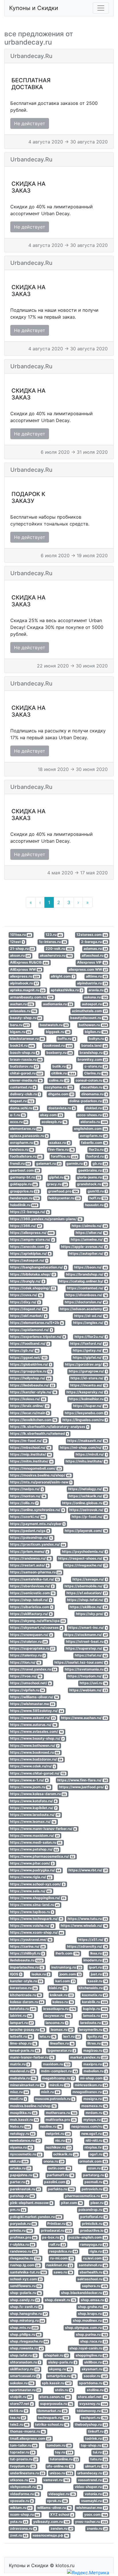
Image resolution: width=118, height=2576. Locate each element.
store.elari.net (93, 2397)
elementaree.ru (25, 1129)
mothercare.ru (61, 2113)
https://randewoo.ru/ (30, 1558)
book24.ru (22, 1046)
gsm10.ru (97, 1191)
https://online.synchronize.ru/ (37, 1510)
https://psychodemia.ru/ (84, 1551)
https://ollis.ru (24, 1503)
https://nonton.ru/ (28, 1496)
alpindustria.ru (92, 983)
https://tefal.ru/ (91, 1655)
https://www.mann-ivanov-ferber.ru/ (43, 1829)
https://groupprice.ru (31, 1371)
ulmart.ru (96, 2466)
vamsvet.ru (56, 2480)
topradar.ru (22, 2452)
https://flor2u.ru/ (91, 1337)
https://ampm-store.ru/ (32, 1240)
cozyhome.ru (58, 1087)
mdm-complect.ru (59, 2071)
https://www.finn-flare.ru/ (82, 1780)
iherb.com (67, 1953)
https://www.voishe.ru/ (32, 1925)
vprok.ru (57, 2501)
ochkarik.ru (65, 2154)
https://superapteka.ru (32, 1648)
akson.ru (20, 955)
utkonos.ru (22, 2480)
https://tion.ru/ (25, 1662)
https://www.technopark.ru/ (36, 1919)
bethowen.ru (93, 1025)
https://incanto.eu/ (89, 1385)
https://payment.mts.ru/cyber (37, 1524)
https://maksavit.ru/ (87, 1441)
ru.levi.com (95, 2258)
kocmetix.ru (95, 1995)
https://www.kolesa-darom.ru (38, 1794)
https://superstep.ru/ (86, 1648)
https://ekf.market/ (28, 1316)
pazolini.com (56, 2182)
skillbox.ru (96, 2362)
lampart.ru (21, 2023)
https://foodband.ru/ (30, 1343)
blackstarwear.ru (27, 1039)
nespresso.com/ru (89, 2127)
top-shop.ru (94, 2445)
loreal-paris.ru (25, 2050)
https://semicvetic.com (32, 1593)
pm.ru (18, 2210)
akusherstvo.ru (56, 955)
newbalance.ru (25, 2140)
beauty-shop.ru (26, 1018)
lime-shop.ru (23, 2044)
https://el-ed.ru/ (91, 1316)
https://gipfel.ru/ (90, 1357)
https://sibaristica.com (31, 1607)
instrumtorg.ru (66, 1967)
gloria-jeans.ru (92, 1177)
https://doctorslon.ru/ (86, 1302)
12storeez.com (92, 935)
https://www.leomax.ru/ (33, 1822)
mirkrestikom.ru (91, 2085)
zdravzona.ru (23, 2528)
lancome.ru (56, 2023)
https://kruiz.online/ (29, 1406)
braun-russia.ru (26, 1059)
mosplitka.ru (23, 2113)
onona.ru (54, 2161)
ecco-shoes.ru (92, 1115)
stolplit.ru (21, 2397)
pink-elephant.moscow (31, 2203)
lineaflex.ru (62, 2044)
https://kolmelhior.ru (88, 1399)
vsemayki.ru (94, 2501)
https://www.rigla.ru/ (31, 1877)
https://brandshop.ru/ (86, 1274)
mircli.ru (59, 2085)
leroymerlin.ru (93, 2030)
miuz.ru (19, 2092)
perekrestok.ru (25, 2189)
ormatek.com (93, 2161)
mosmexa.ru (94, 2106)
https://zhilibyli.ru (27, 1953)
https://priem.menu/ (29, 1551)
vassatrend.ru (93, 2480)
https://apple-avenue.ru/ (84, 1247)
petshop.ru (22, 2196)
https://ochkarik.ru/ (88, 1496)
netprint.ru (58, 2134)
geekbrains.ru (93, 1170)
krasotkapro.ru (59, 2009)
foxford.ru (97, 1157)
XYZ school (62, 2515)
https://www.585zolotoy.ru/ (37, 1711)
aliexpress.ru (25, 976)
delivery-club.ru (25, 1094)
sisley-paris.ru (62, 2362)
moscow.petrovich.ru (55, 2099)
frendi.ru (20, 1163)
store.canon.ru (55, 2397)
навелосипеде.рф (50, 2535)
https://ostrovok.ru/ (88, 1510)
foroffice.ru (64, 1157)
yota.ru (19, 2522)
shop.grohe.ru (93, 2307)
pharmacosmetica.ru (86, 2196)
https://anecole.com (29, 1247)
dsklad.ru (96, 1108)
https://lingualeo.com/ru (85, 1420)
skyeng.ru (60, 2369)
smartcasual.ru (25, 2376)
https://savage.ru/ (90, 1579)
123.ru (54, 935)
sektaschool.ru (92, 2279)
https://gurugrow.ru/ (88, 1371)
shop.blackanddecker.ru (84, 2293)
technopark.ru (53, 2418)
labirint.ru (21, 2016)
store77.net (21, 2404)
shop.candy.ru (25, 2300)
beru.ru (19, 1025)
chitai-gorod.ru (26, 1073)
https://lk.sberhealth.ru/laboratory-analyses (49, 1427)
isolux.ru (41, 1974)
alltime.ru (97, 976)
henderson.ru (24, 1198)
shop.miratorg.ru (27, 2321)
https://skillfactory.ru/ (31, 1614)
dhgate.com (61, 1094)
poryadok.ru (23, 2224)
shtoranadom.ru (25, 2362)
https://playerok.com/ (86, 1531)
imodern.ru (95, 1960)
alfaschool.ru (94, 955)
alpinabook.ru (24, 983)
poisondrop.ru (93, 2210)
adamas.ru (95, 949)
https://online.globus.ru (85, 1503)
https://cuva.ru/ (26, 1295)
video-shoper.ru (91, 2487)
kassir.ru (97, 1981)
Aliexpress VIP (92, 963)
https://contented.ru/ (87, 1288)
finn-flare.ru (61, 1149)
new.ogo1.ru (94, 2134)
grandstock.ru (92, 1184)
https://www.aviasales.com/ (37, 1731)
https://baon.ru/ (91, 1267)
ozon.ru (98, 2168)
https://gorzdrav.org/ (86, 1364)
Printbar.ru (59, 2224)
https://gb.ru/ (24, 1351)
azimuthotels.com (90, 1011)
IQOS (16, 1974)
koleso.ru (63, 2002)
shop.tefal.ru (23, 2355)
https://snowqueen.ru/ (31, 1635)
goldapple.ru (23, 1184)
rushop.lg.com (25, 2265)
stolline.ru (97, 2390)
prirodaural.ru (56, 2230)
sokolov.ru (22, 2383)
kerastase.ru (23, 1988)
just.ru (99, 1974)
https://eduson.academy (83, 1309)
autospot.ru (95, 1004)
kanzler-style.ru (26, 1981)
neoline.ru (51, 2127)
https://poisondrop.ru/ (31, 1537)
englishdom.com (91, 1129)
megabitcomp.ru (58, 2078)
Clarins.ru (96, 1073)
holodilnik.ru (24, 1205)
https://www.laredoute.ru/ (35, 1815)
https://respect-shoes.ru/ (83, 1558)
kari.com (65, 1981)
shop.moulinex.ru (90, 2321)
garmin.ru (76, 1163)
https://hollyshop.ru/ (30, 1378)
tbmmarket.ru (52, 2411)
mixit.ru (50, 2092)
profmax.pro (23, 2238)
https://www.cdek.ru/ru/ (33, 1766)
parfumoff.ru (60, 2175)
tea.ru (18, 2418)
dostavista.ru (62, 1108)
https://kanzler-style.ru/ (33, 1392)
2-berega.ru (94, 942)
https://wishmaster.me (32, 1704)
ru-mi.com (62, 2258)
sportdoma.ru (93, 2383)
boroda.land (94, 1046)
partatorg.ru (95, 2175)
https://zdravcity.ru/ (87, 1946)
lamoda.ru (95, 2016)
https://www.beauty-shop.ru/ (37, 1739)
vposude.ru (21, 2501)
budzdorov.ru (24, 1066)
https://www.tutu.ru (87, 1919)
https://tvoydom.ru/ (87, 1676)
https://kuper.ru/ (90, 1406)
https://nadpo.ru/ (26, 1489)
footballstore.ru (26, 1157)
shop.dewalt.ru (60, 2300)
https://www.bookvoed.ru (35, 1752)
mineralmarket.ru (27, 2085)
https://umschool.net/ (31, 1683)
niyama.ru (21, 2147)
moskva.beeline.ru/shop (33, 2106)
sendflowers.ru (25, 2286)
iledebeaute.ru (26, 1960)
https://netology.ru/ (88, 1489)
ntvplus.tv (96, 2147)
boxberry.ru (59, 1053)
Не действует (30, 123)
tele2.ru (19, 2424)
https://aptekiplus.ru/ (30, 1253)
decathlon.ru (94, 1087)
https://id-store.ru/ (89, 1378)
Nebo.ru (20, 2127)
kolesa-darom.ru (27, 2002)
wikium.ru (21, 2508)
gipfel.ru (59, 1177)
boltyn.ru (98, 1039)
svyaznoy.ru (93, 2404)
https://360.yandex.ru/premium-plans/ (46, 1219)
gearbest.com (25, 1170)
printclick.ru (95, 2224)
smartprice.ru (61, 2376)
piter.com (71, 2203)
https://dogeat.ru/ (28, 1309)
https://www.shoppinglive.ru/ (38, 1898)
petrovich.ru (94, 2189)
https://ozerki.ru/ (27, 1517)
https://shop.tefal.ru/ (87, 1600)
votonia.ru (96, 2494)
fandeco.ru (22, 1149)
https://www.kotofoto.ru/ (33, 1801)
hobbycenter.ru (64, 1198)
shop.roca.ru (94, 2341)
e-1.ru (17, 1115)
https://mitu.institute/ (86, 1461)
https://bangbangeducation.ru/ (38, 1267)
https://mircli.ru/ (91, 1454)
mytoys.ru (95, 2120)
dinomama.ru (94, 1094)
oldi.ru (19, 2161)
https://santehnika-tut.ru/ (35, 1579)
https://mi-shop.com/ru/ (83, 1447)
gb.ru (100, 1163)
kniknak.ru (61, 1995)
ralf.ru (57, 2244)
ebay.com (51, 1115)
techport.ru (94, 2418)
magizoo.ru (95, 2050)
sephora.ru (95, 2286)
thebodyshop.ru (91, 2424)
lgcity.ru (97, 2036)
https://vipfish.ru (27, 1690)
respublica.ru (63, 2251)
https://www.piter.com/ (32, 1863)
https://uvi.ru (93, 1683)
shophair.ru (56, 2355)
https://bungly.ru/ (27, 1281)
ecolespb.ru (54, 1122)
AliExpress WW (26, 969)
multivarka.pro (61, 2120)
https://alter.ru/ (91, 1233)
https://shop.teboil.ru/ (31, 1600)
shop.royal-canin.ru (88, 2348)
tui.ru (100, 2452)
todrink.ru (96, 2438)
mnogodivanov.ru (90, 2092)
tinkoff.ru (98, 2432)
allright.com (62, 976)
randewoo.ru (23, 2251)
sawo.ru (63, 2272)
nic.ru (63, 2140)
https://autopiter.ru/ (88, 1253)
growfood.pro (63, 1191)
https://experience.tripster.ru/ (38, 1337)
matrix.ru (20, 2064)
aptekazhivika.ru (66, 990)
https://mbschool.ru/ (30, 1447)
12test (17, 942)
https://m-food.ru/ (28, 1441)
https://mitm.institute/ (31, 1461)
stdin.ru (63, 2390)
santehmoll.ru (93, 2265)
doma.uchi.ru (24, 1108)
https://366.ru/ (26, 1226)
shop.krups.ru (93, 2314)
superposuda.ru (56, 2404)
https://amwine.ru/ (89, 1240)
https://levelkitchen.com (33, 1420)
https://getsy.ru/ (90, 1351)
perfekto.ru (61, 2189)
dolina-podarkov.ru (88, 1101)
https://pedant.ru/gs (30, 1531)
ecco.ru (19, 1122)
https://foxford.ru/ (89, 1343)
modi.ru (18, 2099)
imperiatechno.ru (27, 1967)
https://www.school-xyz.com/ (37, 1884)
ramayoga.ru (94, 2244)
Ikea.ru (99, 1953)
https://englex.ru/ (90, 1323)
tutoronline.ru (64, 2459)
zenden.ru (61, 2528)
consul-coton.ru (91, 1080)
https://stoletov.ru (28, 1641)
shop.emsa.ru (94, 2300)
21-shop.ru (22, 949)
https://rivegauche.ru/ (86, 1565)
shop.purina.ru (92, 2334)
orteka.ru (20, 2168)
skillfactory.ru (24, 2369)
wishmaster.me (92, 2508)
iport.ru (98, 1967)
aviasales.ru (23, 1011)
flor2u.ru (98, 1149)
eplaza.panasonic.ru (29, 1136)
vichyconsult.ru (25, 2487)
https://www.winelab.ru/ (84, 1925)
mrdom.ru (96, 2113)
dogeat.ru (22, 1101)
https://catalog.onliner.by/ (83, 1281)
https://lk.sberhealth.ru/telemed (39, 1434)
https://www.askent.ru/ (33, 1718)
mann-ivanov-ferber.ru (32, 2057)
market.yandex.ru (89, 2057)
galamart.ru (48, 1163)
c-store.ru (96, 1066)
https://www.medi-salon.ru (36, 1842)
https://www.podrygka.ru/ (35, 1870)
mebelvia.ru (23, 2078)
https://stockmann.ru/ (86, 1635)
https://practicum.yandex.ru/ (38, 1545)
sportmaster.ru (25, 2390)
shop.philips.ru (25, 2334)
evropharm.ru (24, 1143)
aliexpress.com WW (88, 969)
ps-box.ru (52, 2238)
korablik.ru (95, 2002)
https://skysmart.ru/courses (36, 1628)
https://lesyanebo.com (86, 1413)
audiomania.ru (58, 1004)
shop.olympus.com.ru (86, 2328)
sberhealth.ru (93, 2272)
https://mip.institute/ (31, 1454)
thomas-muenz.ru (27, 2432)
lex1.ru (72, 2036)
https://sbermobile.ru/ (86, 1586)
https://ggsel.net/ (28, 1357)
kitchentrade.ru (25, 1995)
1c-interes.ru (53, 942)
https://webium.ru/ (88, 1690)
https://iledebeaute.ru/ (32, 1385)
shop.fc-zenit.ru (26, 2307)
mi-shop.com (94, 2078)
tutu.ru (99, 2459)
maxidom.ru (56, 2064)
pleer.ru (99, 2203)
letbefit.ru (21, 2036)
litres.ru (97, 2044)
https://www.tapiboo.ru (32, 1912)
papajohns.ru (24, 2175)
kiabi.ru (58, 1988)
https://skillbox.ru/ (88, 1607)
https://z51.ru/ (93, 1940)
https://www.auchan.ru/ (84, 1718)
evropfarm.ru (94, 1136)
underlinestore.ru (27, 2473)
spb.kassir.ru (56, 2383)
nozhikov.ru (58, 2147)
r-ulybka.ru (22, 2244)
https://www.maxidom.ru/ (35, 1835)
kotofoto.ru (23, 2009)
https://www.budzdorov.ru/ (36, 1759)
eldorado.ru (94, 1122)
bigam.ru (20, 1032)
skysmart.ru (94, 2369)
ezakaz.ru (59, 1143)
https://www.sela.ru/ (31, 1891)
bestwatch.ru (54, 1025)
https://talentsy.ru (27, 1655)
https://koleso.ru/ (28, 1399)
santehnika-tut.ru (28, 2272)
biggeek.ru (58, 1032)
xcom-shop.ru (25, 2515)
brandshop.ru (93, 1053)
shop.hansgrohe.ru (28, 2314)
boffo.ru (66, 1039)
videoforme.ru (24, 2494)
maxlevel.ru (22, 2071)
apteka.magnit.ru (27, 990)
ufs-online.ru (60, 2466)
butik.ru (61, 1066)
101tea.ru (21, 935)
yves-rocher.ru (91, 2522)
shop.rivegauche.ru (29, 2341)
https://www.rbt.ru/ (88, 1870)
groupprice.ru (24, 1191)
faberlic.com (94, 1143)
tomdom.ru (59, 2445)
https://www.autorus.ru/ (33, 1725)
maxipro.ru (95, 2064)
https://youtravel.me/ (31, 1940)
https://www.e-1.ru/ (29, 1780)
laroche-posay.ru (27, 2030)
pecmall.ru (96, 2182)
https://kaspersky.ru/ (87, 1392)
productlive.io (94, 2230)
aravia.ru (98, 990)
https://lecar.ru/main (29, 1413)
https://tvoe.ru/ (26, 1676)
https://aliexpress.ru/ (32, 1233)
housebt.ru (96, 1205)
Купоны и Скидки (34, 8)
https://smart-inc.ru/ (88, 1628)
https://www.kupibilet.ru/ (33, 1808)
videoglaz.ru (62, 2494)
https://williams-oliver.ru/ (34, 1697)
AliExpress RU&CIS (29, 963)
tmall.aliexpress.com (30, 2438)
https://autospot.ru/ (29, 1260)
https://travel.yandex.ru (33, 1669)
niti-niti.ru (96, 2140)
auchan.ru (22, 1004)
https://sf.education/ (87, 1593)
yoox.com (96, 2515)
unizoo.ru (61, 2473)
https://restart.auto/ (29, 1565)
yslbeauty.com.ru (51, 2522)
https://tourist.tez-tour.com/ (81, 1662)
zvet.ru (19, 2535)
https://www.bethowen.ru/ (34, 1745)
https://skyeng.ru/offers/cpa (38, 1621)
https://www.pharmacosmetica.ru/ (42, 1856)
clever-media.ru (26, 1080)
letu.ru (48, 2036)
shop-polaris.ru (25, 2293)
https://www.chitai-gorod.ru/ (38, 1773)
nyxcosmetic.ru (26, 2154)
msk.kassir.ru (24, 2120)
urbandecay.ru (92, 2473)
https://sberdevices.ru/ (32, 1586)
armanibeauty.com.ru (31, 997)
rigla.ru (98, 2251)
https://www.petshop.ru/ (34, 1849)
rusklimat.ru (59, 2265)
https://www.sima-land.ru (35, 1905)
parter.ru (19, 2182)
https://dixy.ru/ (25, 1302)
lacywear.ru (57, 2016)
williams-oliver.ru (54, 2508)
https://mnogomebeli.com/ (36, 1468)
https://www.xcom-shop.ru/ (37, 1933)
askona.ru (96, 997)
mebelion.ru (95, 2071)
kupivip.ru (95, 2009)
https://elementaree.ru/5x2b (37, 1323)
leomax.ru (62, 2030)
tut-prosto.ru (24, 2459)
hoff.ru (98, 1198)
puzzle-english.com (88, 2238)
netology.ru (22, 2134)
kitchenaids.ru (93, 1988)
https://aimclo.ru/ (89, 1226)
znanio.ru (97, 2528)
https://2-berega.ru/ (29, 1212)
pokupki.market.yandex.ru (36, 2217)
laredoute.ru (94, 2023)
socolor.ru (95, 2376)
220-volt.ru (59, 949)
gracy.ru (57, 1184)
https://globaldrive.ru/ (31, 1364)
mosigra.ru (95, 2099)
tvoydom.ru (22, 2466)
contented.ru (23, 1087)
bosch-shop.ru (24, 1053)
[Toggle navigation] (101, 8)
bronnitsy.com (92, 1059)
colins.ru (59, 1080)
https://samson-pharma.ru (36, 1572)
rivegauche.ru (25, 2258)
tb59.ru (19, 2411)
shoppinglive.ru (91, 2355)
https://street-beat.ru (86, 1641)
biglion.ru (96, 1032)
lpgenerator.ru (61, 2050)
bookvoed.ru (58, 1046)
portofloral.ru (94, 2217)
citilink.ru (63, 1073)
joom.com (70, 1974)
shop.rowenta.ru (26, 2348)
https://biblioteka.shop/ (33, 1274)
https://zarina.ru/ (27, 1946)
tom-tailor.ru (23, 2445)
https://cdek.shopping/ (33, 1288)
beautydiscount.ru (89, 1018)
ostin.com (59, 2168)
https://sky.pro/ (92, 1614)
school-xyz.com (26, 2279)
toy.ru (64, 2452)
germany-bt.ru (25, 1177)
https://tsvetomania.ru (86, 1669)
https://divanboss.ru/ (86, 1295)
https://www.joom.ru (30, 1787)
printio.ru (21, 2230)
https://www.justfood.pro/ (83, 1787)
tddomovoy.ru (92, 2411)
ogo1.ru (98, 2154)
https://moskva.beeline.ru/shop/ (40, 1475)
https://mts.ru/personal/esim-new (41, 1482)
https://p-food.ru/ (89, 1517)
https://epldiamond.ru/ (31, 1330)
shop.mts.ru (24, 2328)
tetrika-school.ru (52, 2424)
